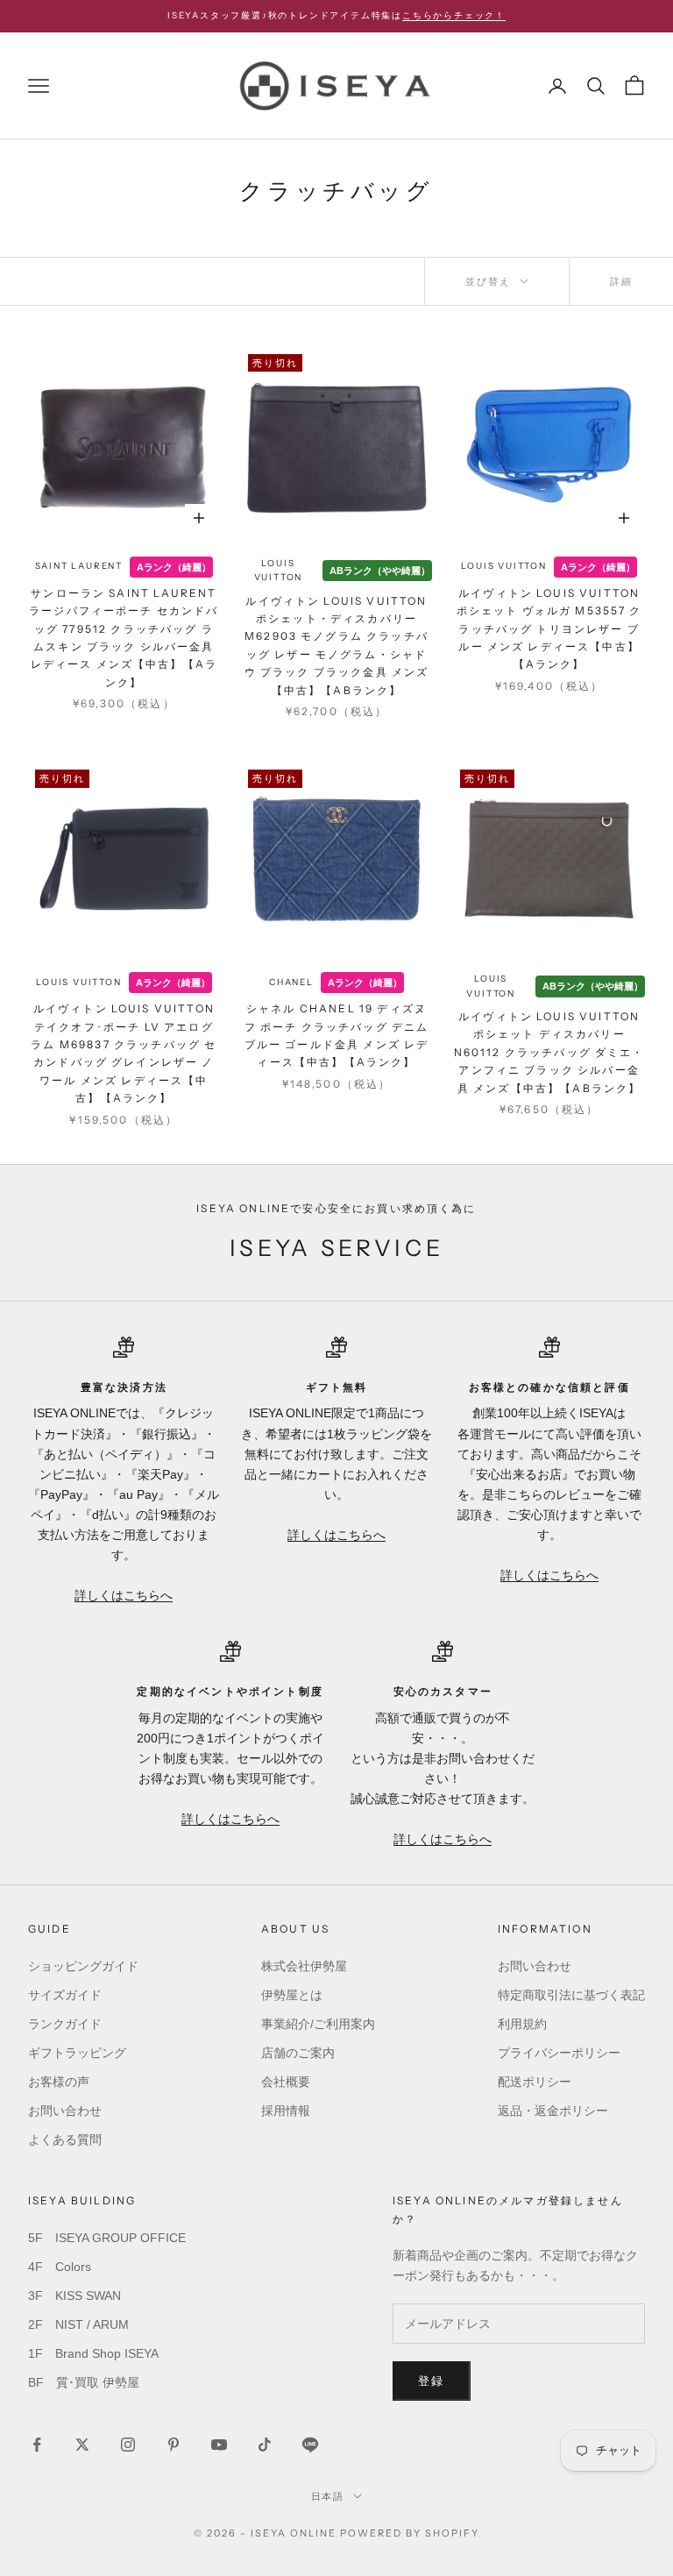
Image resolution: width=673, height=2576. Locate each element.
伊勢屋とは (292, 1995)
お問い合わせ (65, 2111)
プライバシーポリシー (559, 2053)
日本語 (328, 2496)
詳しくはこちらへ (124, 1595)
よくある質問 (65, 2140)
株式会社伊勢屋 (304, 1966)
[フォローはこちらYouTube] (219, 2445)
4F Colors (60, 2267)
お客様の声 (59, 2082)
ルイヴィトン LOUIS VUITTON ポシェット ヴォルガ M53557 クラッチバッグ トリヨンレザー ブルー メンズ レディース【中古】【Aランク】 (549, 629)
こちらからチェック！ (454, 15)
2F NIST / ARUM (78, 2324)
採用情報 (286, 2111)
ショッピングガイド (83, 1966)
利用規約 (522, 2024)
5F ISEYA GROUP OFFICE (107, 2238)
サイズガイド (65, 1995)
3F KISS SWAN (74, 2296)
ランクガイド (65, 2024)
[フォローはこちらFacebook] (37, 2445)
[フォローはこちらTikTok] (265, 2445)
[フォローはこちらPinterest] (174, 2445)
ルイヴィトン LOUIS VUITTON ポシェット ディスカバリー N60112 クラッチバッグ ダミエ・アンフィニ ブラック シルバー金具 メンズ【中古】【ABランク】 (549, 1052)
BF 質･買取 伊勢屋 (84, 2382)
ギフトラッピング (77, 2053)
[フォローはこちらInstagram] (128, 2445)
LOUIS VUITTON (279, 571)
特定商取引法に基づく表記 (571, 1995)
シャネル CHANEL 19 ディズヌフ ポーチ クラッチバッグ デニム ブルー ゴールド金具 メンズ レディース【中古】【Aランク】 (337, 1035)
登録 (432, 2381)
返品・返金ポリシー (553, 2111)
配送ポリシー (535, 2082)
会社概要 (286, 2082)
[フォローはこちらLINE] (310, 2445)
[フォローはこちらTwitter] (82, 2445)
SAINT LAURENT (79, 566)
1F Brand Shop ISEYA (93, 2353)
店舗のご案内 (298, 2053)
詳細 (621, 281)
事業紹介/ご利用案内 (318, 2024)
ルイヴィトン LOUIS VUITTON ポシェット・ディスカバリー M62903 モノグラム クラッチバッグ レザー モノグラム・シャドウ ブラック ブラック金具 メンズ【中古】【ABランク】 (337, 646)
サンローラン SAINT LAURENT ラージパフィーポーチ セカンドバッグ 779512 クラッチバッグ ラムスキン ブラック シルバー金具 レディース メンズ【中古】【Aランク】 (124, 638)
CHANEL (291, 982)
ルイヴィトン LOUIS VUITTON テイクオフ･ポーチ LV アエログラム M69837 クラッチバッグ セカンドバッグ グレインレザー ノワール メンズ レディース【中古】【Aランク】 (124, 1053)
